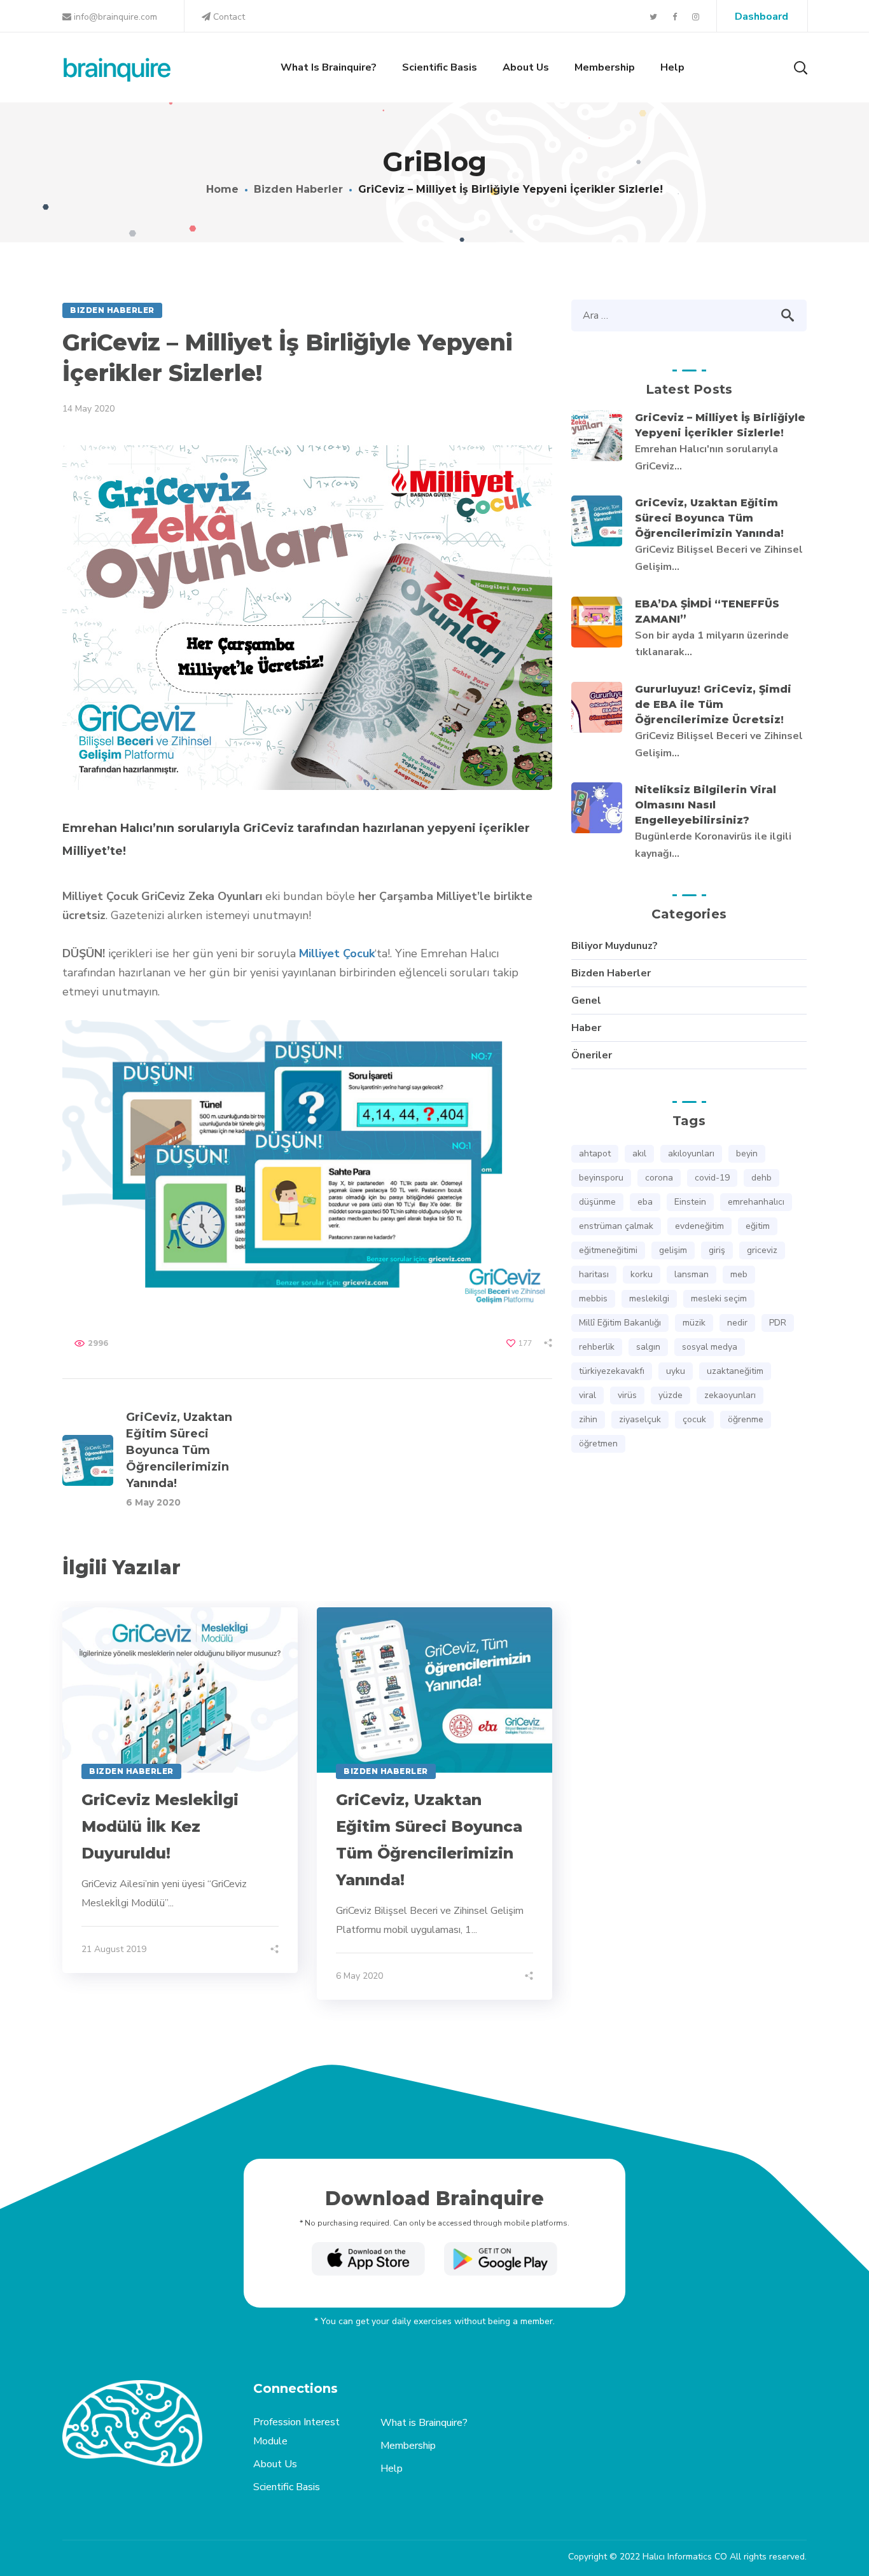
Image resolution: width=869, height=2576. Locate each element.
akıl (639, 1153)
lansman (692, 1274)
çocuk (694, 1419)
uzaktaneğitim (735, 1371)
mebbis (593, 1298)
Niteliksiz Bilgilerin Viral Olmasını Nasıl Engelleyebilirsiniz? (706, 805)
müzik (694, 1323)
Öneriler (592, 1055)
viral (587, 1395)
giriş (717, 1250)
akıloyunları (691, 1153)
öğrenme (746, 1419)
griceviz (762, 1250)
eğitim (758, 1226)
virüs (627, 1395)
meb (739, 1274)
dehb (761, 1178)
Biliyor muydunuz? (615, 946)
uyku (676, 1371)
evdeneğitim (699, 1226)
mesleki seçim (719, 1298)
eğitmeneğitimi (608, 1250)
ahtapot (595, 1153)
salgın (648, 1347)
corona (659, 1178)
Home (222, 189)
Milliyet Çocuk (337, 953)
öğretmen (598, 1444)
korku (642, 1274)
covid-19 (712, 1178)
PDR (778, 1323)
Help (392, 2469)
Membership (408, 2446)
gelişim (673, 1250)
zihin (588, 1419)
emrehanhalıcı (756, 1202)
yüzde (671, 1395)
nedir (737, 1323)
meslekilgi (649, 1298)
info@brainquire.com (114, 17)
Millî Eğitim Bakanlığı (620, 1323)
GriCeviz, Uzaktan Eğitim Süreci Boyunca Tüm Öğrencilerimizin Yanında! (709, 518)
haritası (594, 1274)
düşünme (597, 1202)
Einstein (690, 1202)
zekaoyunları (730, 1395)
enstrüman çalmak (616, 1226)
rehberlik (597, 1347)
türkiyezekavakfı (612, 1371)
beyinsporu (601, 1178)
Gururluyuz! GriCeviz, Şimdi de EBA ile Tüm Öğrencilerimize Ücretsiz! (713, 704)
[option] (180, 1790)
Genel (586, 1001)
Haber (586, 1028)
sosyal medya (710, 1347)
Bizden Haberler (298, 189)
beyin (747, 1153)
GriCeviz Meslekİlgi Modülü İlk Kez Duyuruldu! (160, 1826)
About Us (275, 2464)
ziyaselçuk (640, 1419)
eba (645, 1202)
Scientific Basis (287, 2487)
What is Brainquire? (424, 2423)
